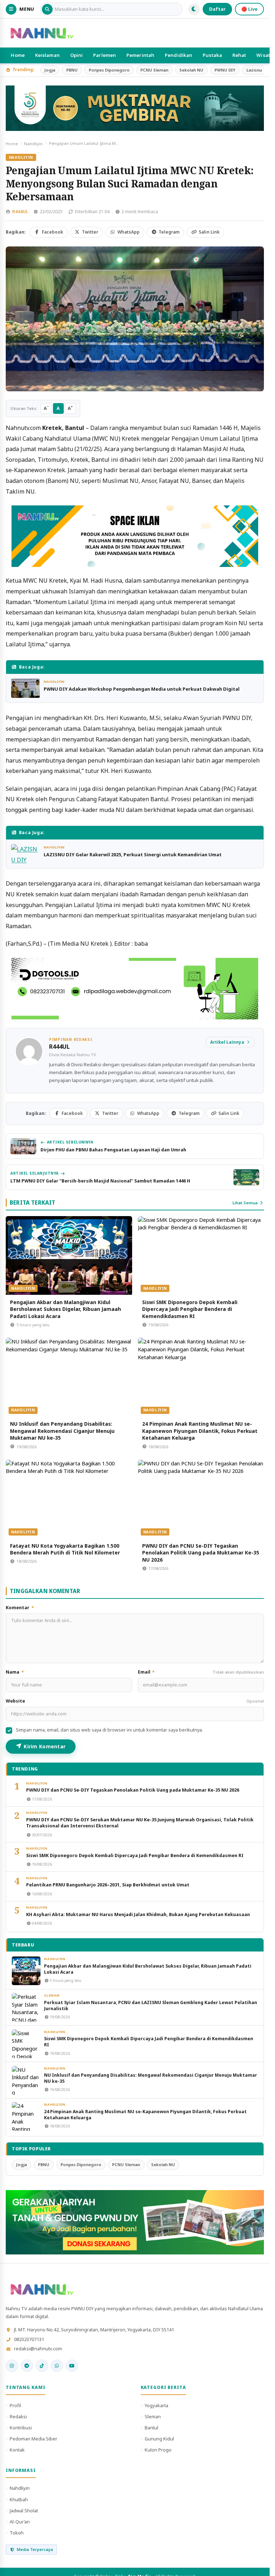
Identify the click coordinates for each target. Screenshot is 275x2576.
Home (18, 55)
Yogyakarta (156, 2405)
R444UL (20, 212)
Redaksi (18, 2416)
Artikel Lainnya (227, 1042)
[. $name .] (12, 2366)
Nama (15, 1672)
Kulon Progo (158, 2450)
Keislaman (47, 55)
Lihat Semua (245, 1203)
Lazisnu (254, 70)
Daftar (217, 9)
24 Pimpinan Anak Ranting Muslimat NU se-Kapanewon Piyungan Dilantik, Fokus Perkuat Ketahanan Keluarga (200, 1431)
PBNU (72, 70)
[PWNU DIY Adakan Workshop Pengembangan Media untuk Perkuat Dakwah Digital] (25, 688)
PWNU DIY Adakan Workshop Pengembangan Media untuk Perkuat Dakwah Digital (142, 689)
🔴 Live (249, 9)
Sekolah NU (191, 70)
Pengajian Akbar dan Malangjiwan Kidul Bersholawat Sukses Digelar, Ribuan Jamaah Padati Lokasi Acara (66, 1309)
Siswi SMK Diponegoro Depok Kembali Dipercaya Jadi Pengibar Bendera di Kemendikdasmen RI (190, 1309)
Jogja (50, 70)
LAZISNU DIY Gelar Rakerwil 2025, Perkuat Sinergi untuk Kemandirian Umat (133, 854)
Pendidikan (178, 55)
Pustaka (212, 55)
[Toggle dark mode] (194, 9)
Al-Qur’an (20, 2522)
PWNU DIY (225, 70)
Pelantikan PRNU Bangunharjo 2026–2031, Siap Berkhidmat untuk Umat (108, 1885)
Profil (15, 2405)
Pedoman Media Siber (33, 2439)
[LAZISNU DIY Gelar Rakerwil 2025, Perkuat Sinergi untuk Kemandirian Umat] (25, 854)
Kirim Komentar (45, 1746)
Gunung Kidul (159, 2439)
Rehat (239, 55)
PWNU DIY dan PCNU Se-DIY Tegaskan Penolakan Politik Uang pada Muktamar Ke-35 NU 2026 (201, 1553)
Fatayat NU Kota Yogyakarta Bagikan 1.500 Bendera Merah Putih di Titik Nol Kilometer (65, 1549)
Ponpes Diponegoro (109, 70)
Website (135, 1701)
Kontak (17, 2450)
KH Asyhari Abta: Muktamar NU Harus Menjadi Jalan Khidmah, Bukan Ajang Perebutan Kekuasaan (138, 1914)
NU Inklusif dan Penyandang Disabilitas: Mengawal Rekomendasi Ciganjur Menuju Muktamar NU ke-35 (62, 1431)
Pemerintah (140, 55)
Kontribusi (21, 2428)
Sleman (52, 1995)
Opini (77, 55)
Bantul (151, 2428)
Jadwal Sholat (24, 2511)
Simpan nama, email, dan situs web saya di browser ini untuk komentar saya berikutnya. (109, 1730)
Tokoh (17, 2533)
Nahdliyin (33, 144)
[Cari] (47, 9)
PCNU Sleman (154, 70)
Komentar (20, 1608)
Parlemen (105, 55)
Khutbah (19, 2499)
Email (201, 1672)
